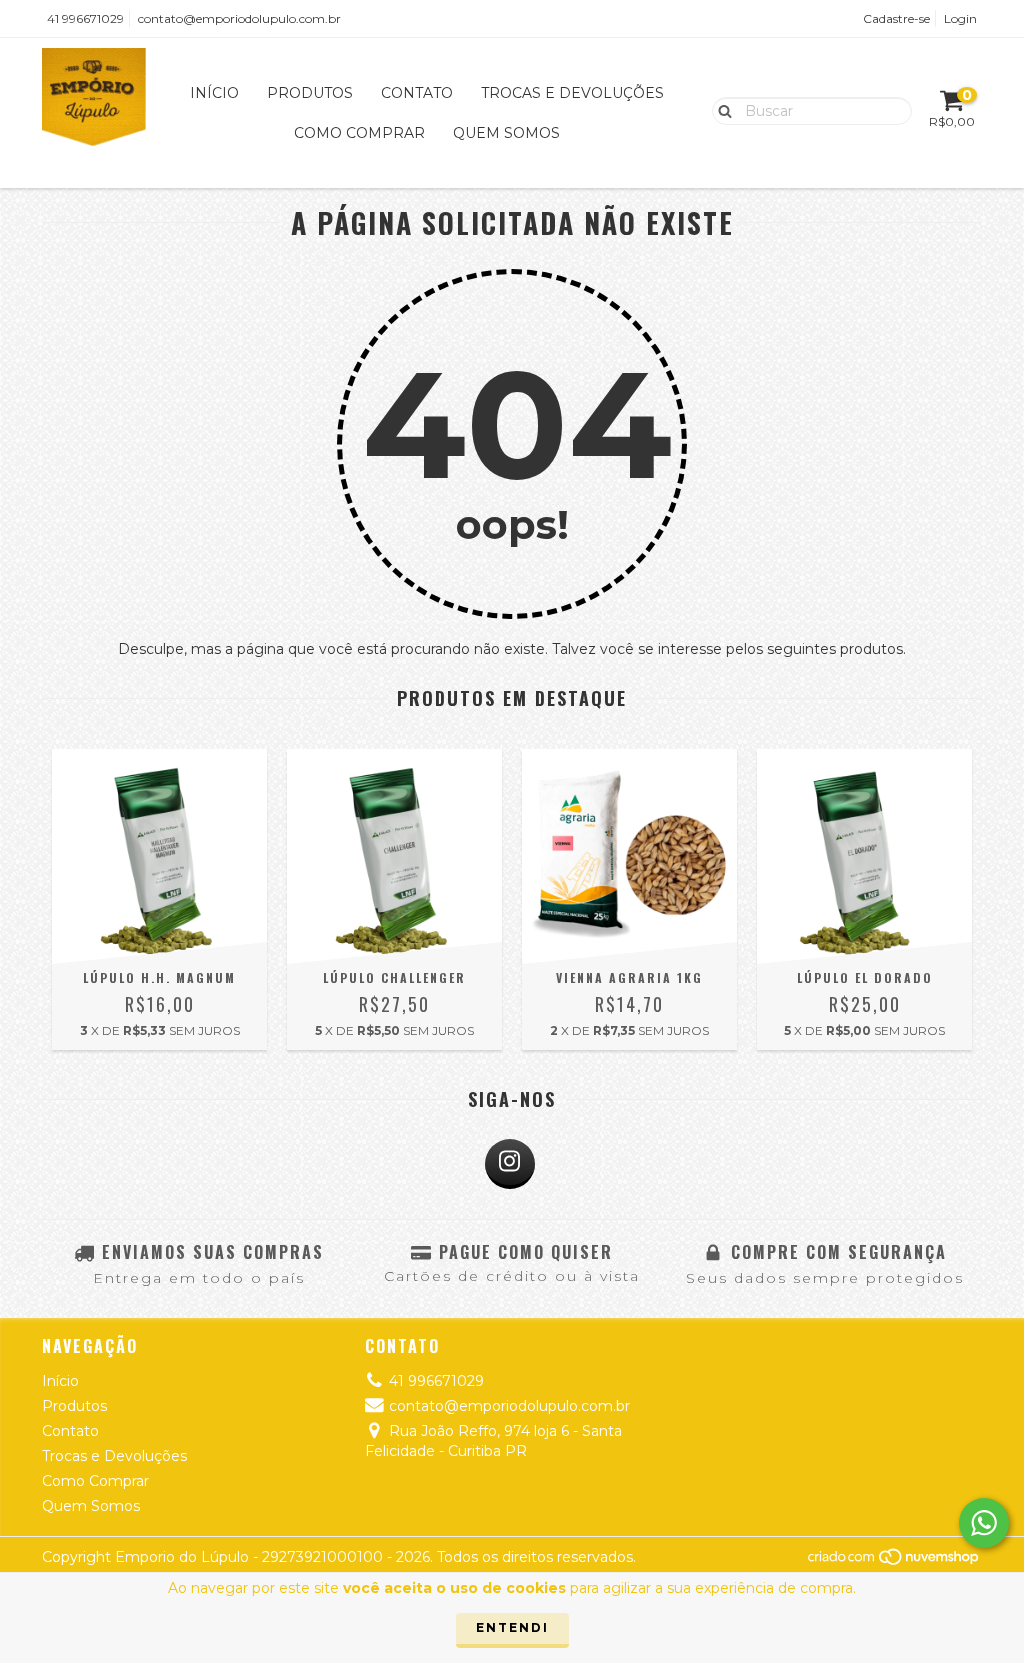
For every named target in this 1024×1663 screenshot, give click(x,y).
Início (214, 93)
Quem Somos (506, 133)
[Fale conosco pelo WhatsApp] (984, 1523)
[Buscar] (720, 110)
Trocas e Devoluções (572, 93)
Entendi (512, 1627)
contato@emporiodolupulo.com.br (239, 18)
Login (960, 18)
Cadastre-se (896, 18)
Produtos (310, 93)
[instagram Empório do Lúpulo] (510, 1164)
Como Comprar (359, 133)
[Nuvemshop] (894, 1561)
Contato (417, 93)
